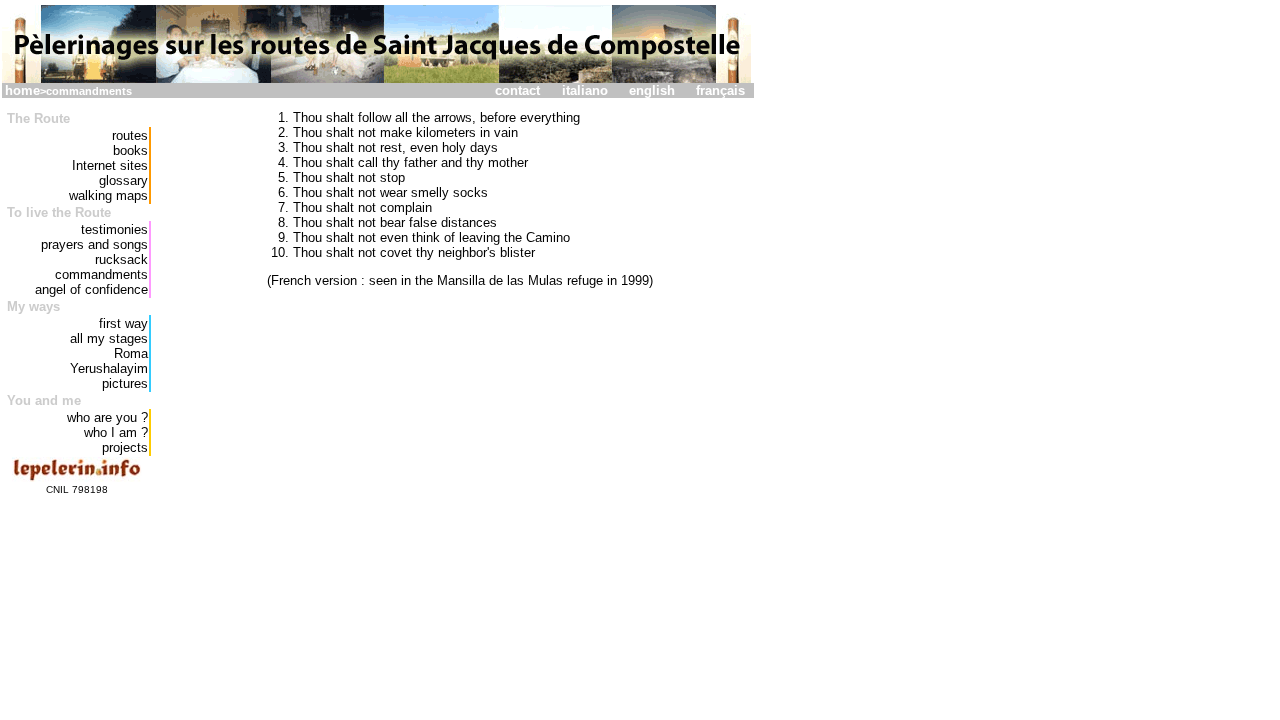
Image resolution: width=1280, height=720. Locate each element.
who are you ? (107, 417)
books (130, 150)
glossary (123, 180)
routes (130, 135)
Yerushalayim (109, 368)
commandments (101, 274)
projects (125, 447)
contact (517, 90)
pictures (125, 383)
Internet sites (110, 165)
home (22, 90)
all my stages (109, 338)
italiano (585, 90)
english (652, 90)
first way (123, 323)
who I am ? (116, 432)
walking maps (108, 195)
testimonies (114, 229)
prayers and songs (94, 244)
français (720, 90)
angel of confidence (91, 289)
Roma (131, 353)
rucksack (121, 259)
